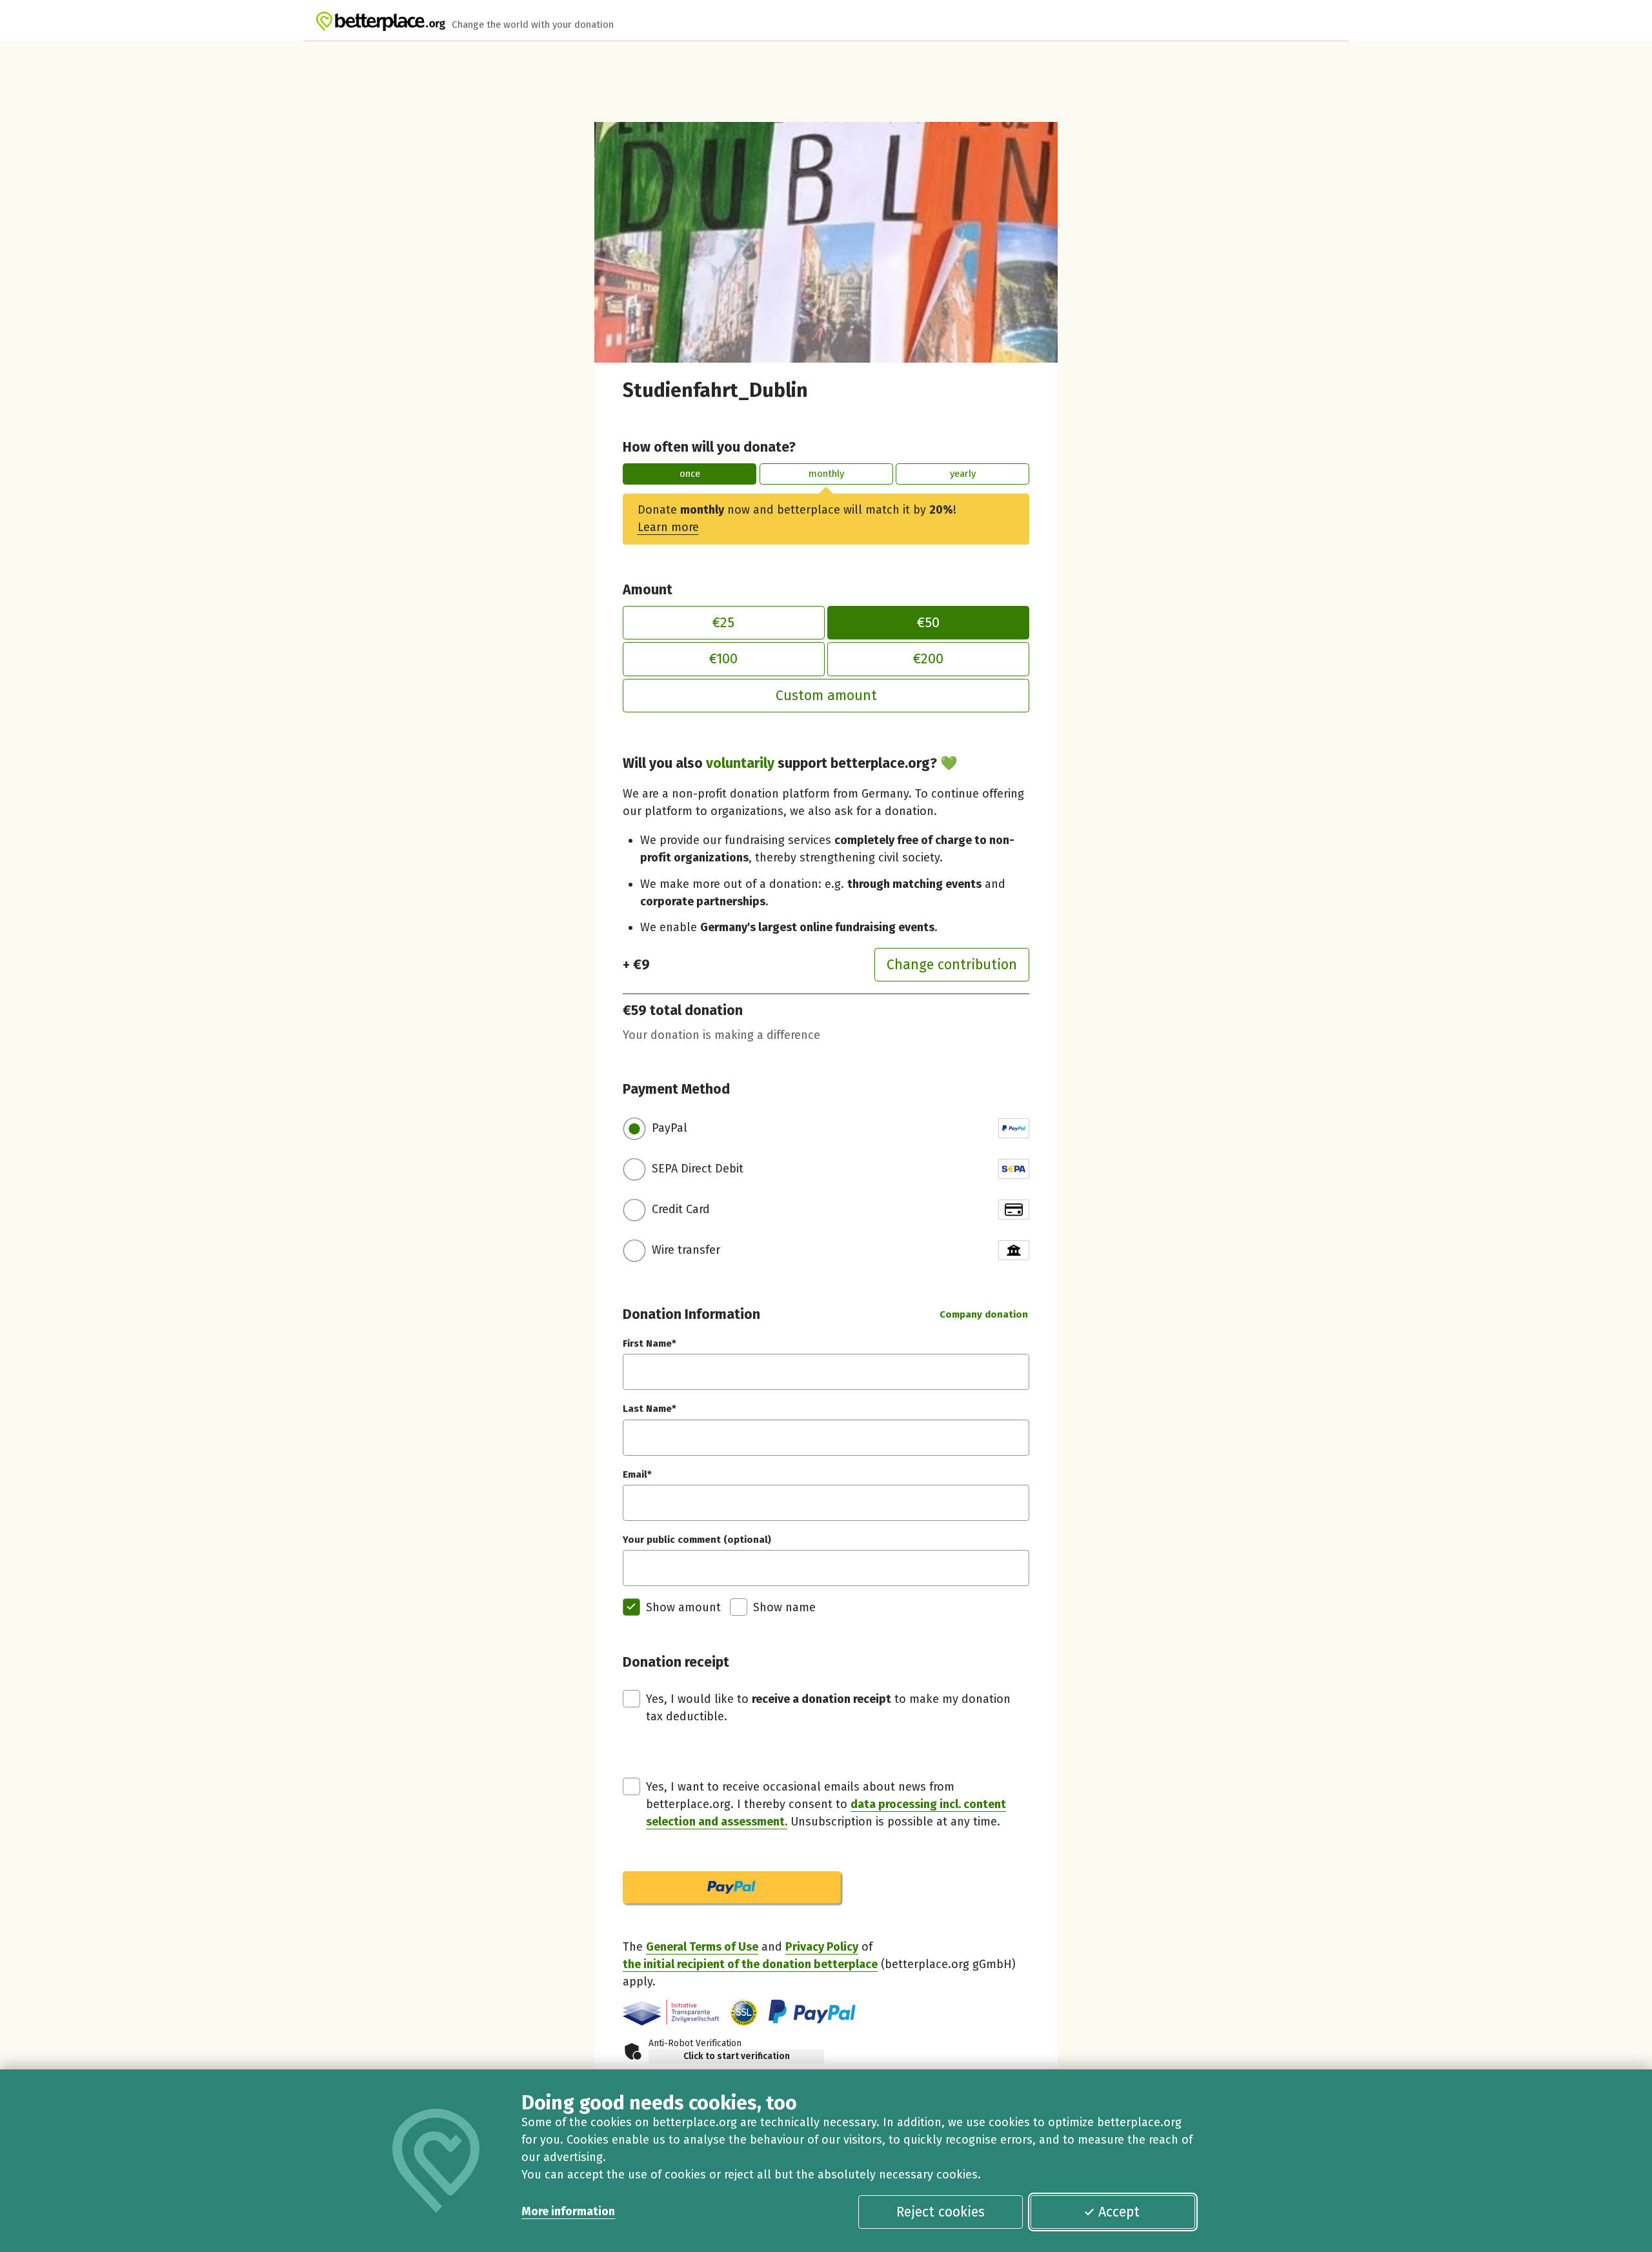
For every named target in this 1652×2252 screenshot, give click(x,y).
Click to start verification (737, 2056)
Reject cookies (941, 2212)
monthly (826, 474)
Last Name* (650, 1409)
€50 (928, 623)
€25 (723, 623)
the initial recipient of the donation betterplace (750, 1964)
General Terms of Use (702, 1947)
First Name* (650, 1343)
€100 (723, 659)
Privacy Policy (822, 1947)
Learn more (668, 527)
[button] (744, 2013)
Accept (1119, 2212)
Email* (637, 1474)
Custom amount (826, 696)
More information (568, 2211)
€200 (928, 659)
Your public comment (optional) (697, 1540)
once (690, 474)
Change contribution (952, 965)
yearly (963, 474)
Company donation (984, 1314)
